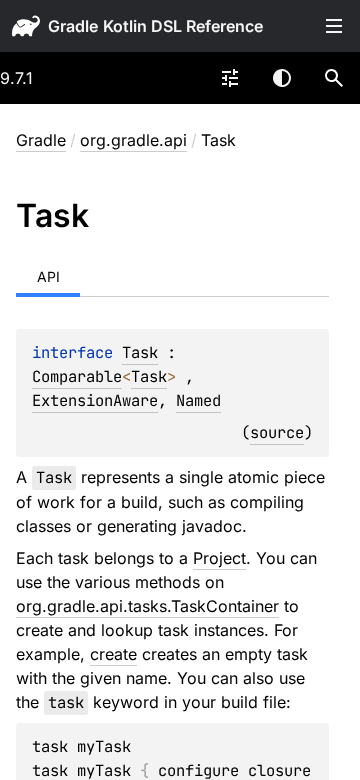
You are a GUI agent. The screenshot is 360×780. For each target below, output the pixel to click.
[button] (334, 78)
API (48, 276)
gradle (73, 26)
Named (198, 400)
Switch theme (282, 78)
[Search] (334, 78)
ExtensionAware (95, 400)
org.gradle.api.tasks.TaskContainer (147, 606)
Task (140, 352)
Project (219, 558)
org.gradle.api (133, 140)
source (277, 432)
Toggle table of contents (334, 26)
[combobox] (230, 78)
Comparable (77, 376)
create (113, 654)
